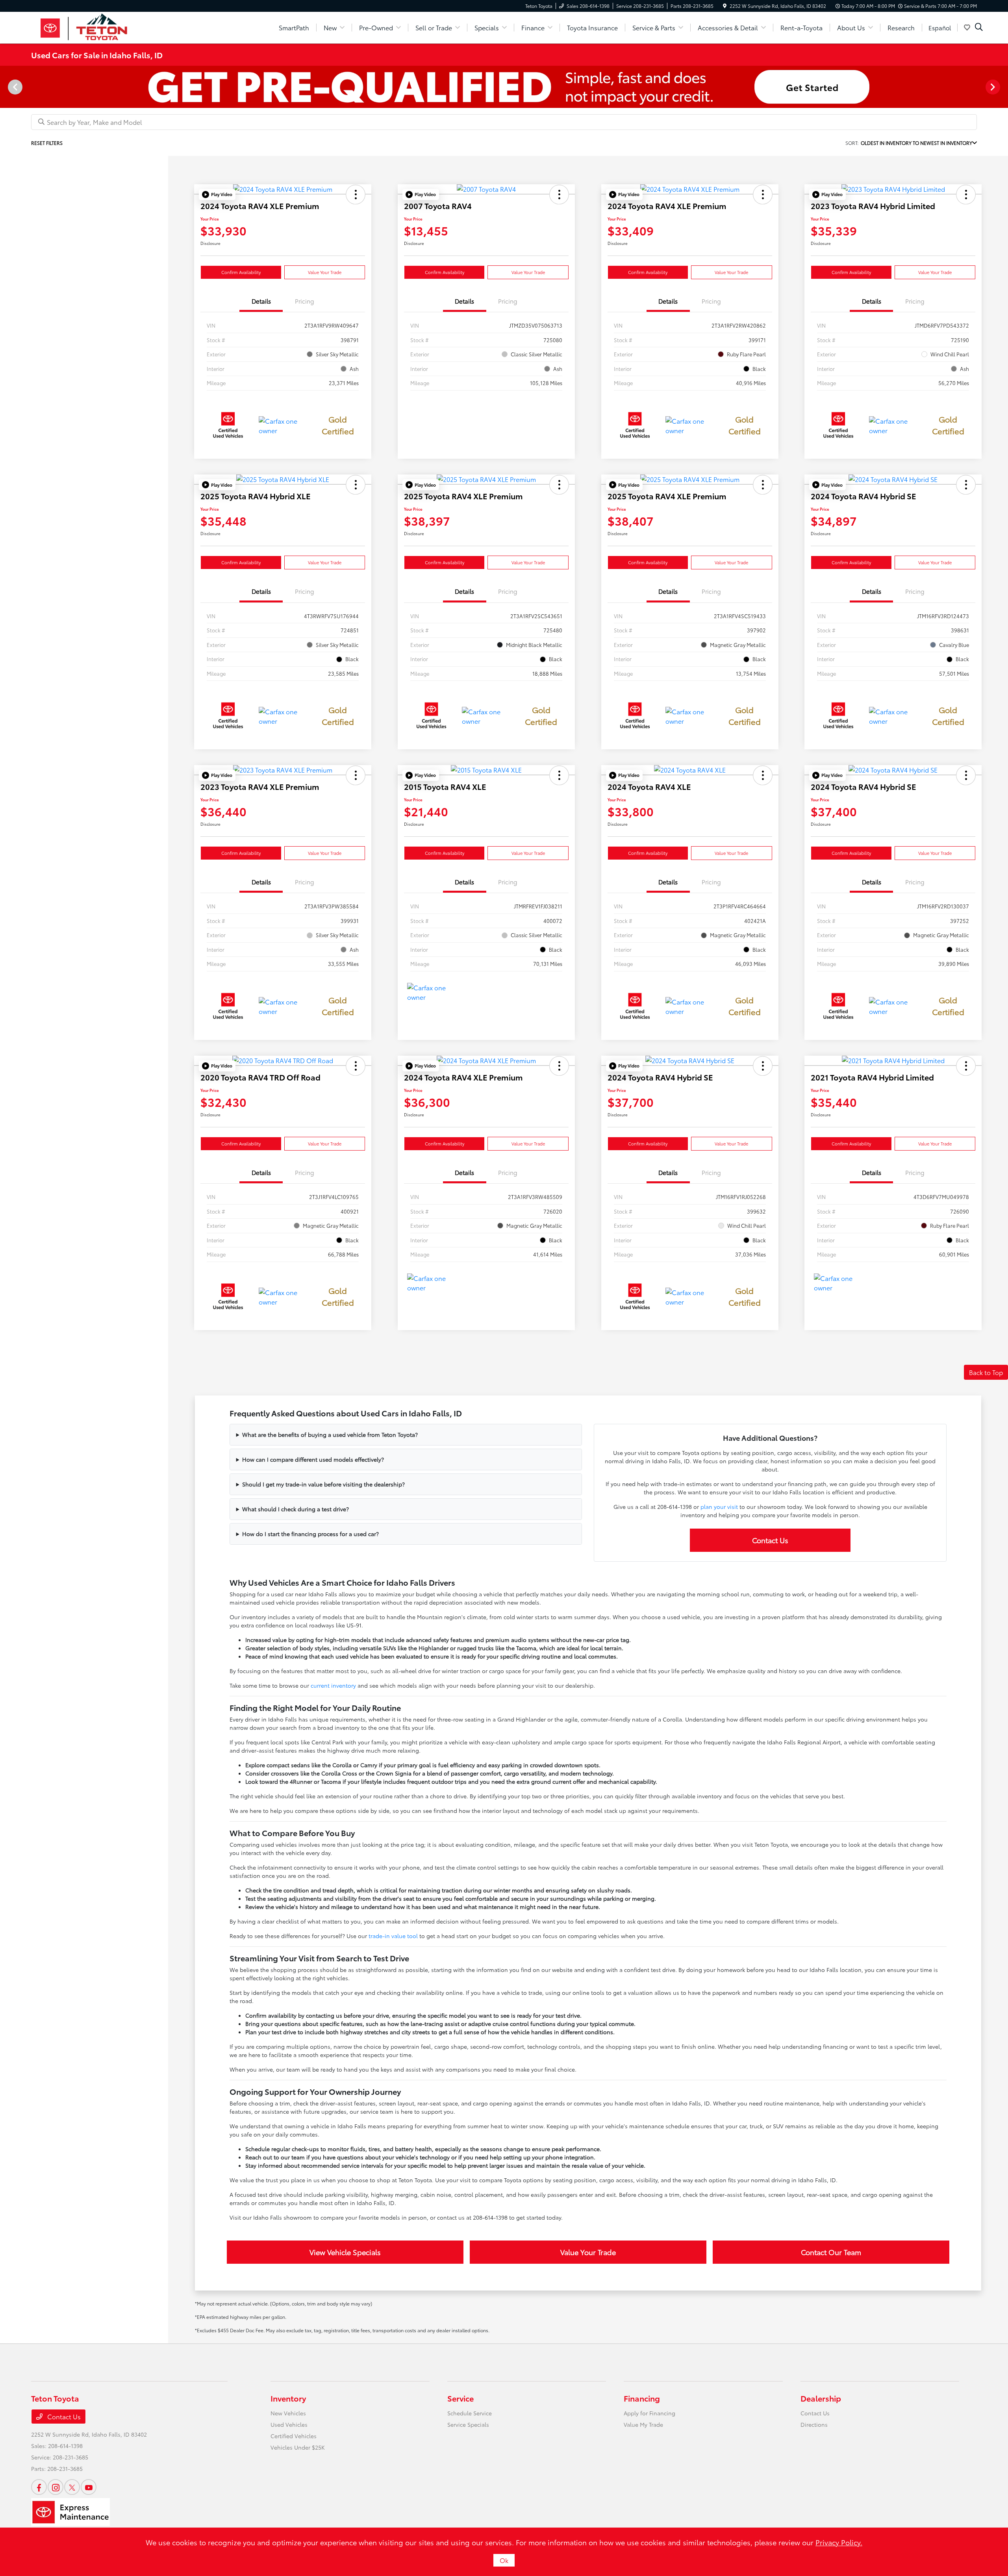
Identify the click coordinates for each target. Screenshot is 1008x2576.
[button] (217, 195)
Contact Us (770, 1540)
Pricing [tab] (305, 301)
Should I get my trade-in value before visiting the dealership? (323, 1484)
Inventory (288, 2398)
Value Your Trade (325, 272)
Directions (814, 2424)
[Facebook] (39, 2487)
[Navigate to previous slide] (6, 87)
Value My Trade (643, 2424)
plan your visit (719, 1507)
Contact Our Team (831, 2252)
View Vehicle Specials (345, 2252)
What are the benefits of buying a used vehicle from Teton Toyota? (330, 1434)
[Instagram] (56, 2487)
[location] (725, 6)
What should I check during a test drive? (296, 1509)
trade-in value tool (393, 1936)
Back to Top (986, 1372)
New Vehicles (288, 2413)
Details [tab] (261, 301)
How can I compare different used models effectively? (313, 1459)
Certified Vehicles (294, 2436)
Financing (642, 2398)
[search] (979, 28)
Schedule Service (470, 2413)
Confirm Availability (241, 272)
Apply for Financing (649, 2413)
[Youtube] (89, 2487)
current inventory (333, 1685)
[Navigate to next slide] (1002, 87)
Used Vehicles (289, 2424)
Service (460, 2398)
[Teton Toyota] (99, 26)
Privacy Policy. (839, 2542)
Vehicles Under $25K (298, 2447)
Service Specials (468, 2424)
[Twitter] (72, 2487)
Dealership (821, 2398)
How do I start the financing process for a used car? (310, 1534)
